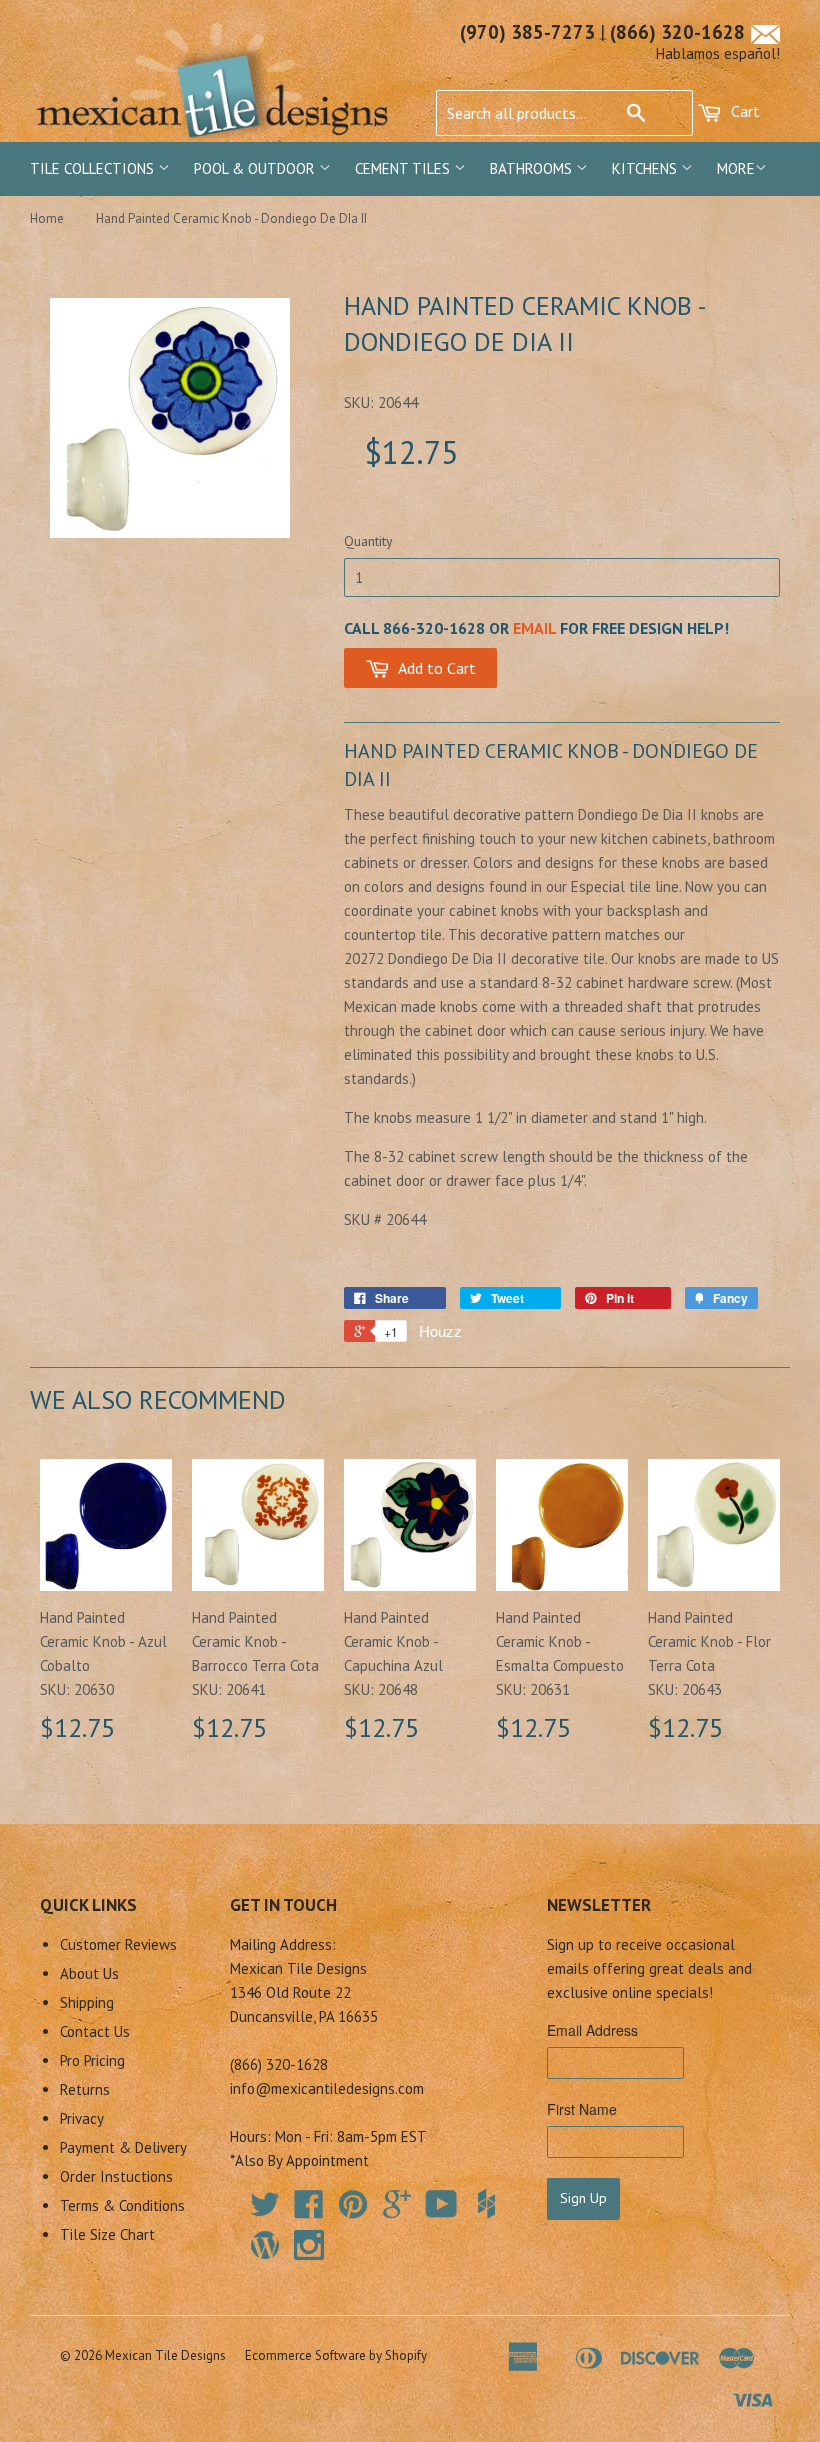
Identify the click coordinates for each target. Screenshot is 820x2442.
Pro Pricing (92, 2060)
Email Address (592, 2030)
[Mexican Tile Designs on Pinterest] (353, 2210)
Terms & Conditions (122, 2205)
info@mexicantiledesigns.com (327, 2088)
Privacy (82, 2118)
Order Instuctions (116, 2176)
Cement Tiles (404, 168)
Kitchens (646, 168)
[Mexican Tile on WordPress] (265, 2245)
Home (47, 218)
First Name (582, 2109)
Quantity (368, 541)
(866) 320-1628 (677, 32)
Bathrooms (533, 168)
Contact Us (95, 2031)
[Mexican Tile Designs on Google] (397, 2210)
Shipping (87, 2002)
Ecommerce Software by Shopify (336, 2355)
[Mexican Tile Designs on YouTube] (441, 2210)
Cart (743, 111)
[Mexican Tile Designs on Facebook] (309, 2210)
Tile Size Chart (107, 2234)
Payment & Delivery (123, 2147)
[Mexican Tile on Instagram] (309, 2245)
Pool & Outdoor (256, 168)
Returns (85, 2089)
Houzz (440, 1330)
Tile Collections (94, 168)
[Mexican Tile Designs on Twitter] (265, 2210)
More (736, 168)
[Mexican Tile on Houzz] (486, 2204)
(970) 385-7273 (527, 32)
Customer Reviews (118, 1944)
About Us (89, 1973)
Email (534, 628)
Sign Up (583, 2198)
